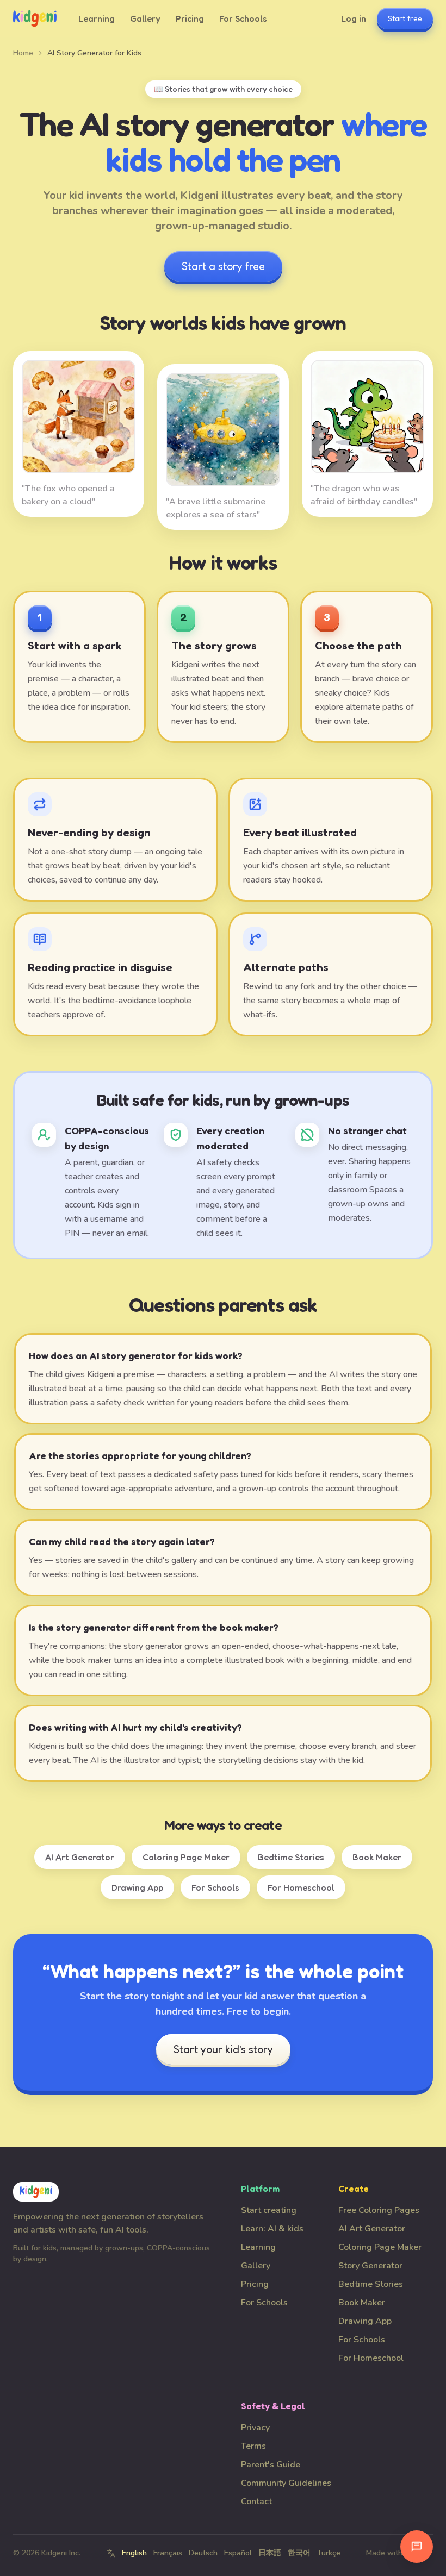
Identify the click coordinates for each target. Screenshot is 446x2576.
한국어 (299, 2553)
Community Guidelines (286, 2483)
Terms (253, 2446)
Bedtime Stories (291, 1857)
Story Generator (370, 2266)
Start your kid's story (223, 2049)
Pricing (190, 18)
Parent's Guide (271, 2465)
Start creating (269, 2210)
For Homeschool (301, 1887)
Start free (405, 18)
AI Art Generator (80, 1857)
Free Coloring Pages (379, 2210)
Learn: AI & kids (272, 2229)
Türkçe (329, 2553)
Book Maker (377, 1857)
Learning (97, 18)
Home (23, 53)
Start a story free (223, 266)
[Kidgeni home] (35, 18)
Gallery (145, 18)
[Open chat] (417, 2547)
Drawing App (137, 1887)
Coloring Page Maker (186, 1857)
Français (168, 2553)
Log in (354, 18)
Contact (256, 2502)
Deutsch (203, 2553)
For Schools (243, 18)
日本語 (270, 2553)
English (134, 2553)
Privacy (255, 2428)
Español (238, 2553)
